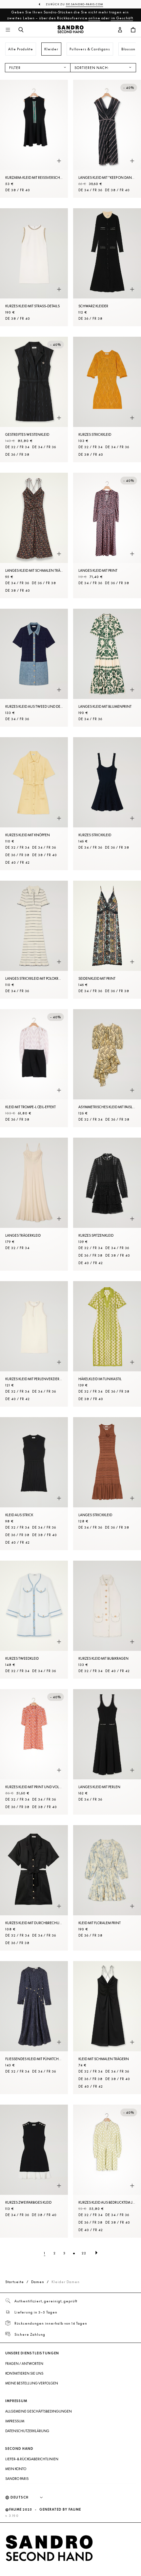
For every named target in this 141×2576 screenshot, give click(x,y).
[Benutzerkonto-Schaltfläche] (120, 30)
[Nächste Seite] (96, 2253)
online (94, 18)
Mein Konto (16, 2469)
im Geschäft (122, 18)
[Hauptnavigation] (8, 30)
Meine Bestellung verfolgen (32, 2383)
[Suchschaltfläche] (21, 30)
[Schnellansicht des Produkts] (59, 161)
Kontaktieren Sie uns (24, 2373)
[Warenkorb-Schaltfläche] (133, 30)
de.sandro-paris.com (85, 4)
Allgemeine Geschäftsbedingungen (39, 2411)
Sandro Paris (17, 2479)
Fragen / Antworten (24, 2364)
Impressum (15, 2421)
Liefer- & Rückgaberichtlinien (32, 2459)
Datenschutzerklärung (27, 2431)
